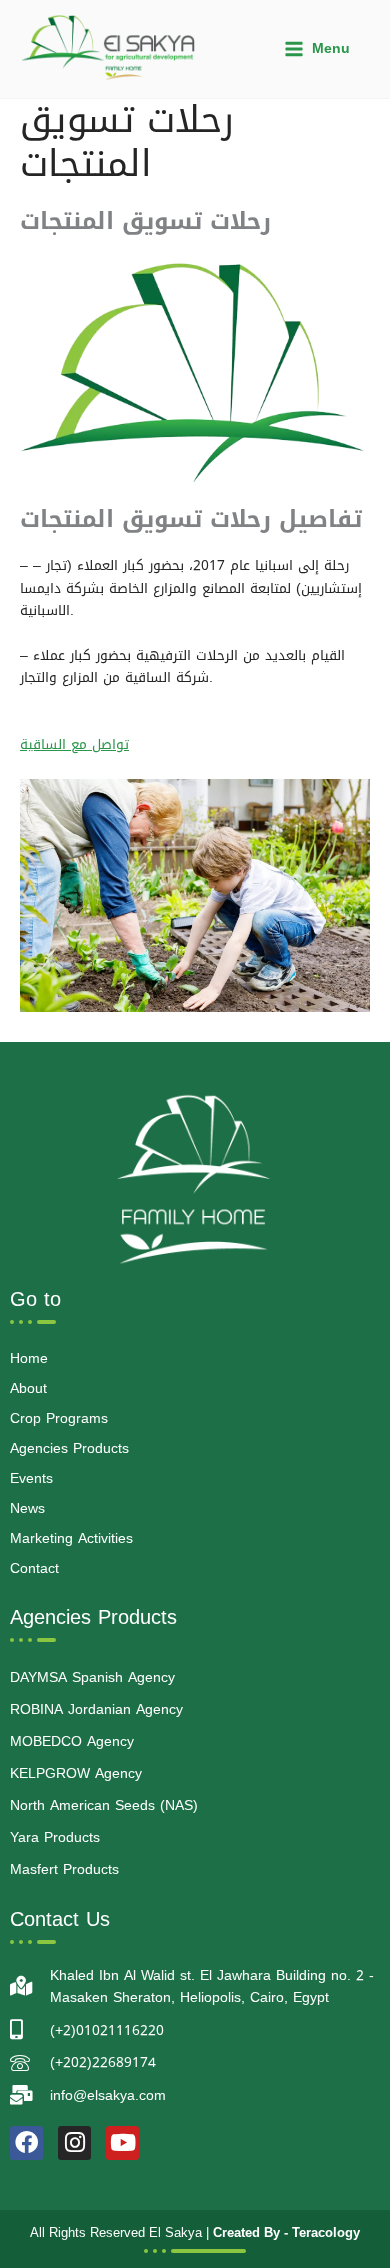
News (27, 1508)
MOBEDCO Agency (72, 1741)
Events (31, 1478)
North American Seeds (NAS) (104, 1805)
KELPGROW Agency (76, 1773)
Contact (34, 1568)
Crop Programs (59, 1418)
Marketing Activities (71, 1538)
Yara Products (55, 1837)
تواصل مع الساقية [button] (74, 744)
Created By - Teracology (286, 2232)
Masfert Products (64, 1869)
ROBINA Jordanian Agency (96, 1709)
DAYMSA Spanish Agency (92, 1677)
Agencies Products (69, 1448)
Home (29, 1358)
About (28, 1388)
